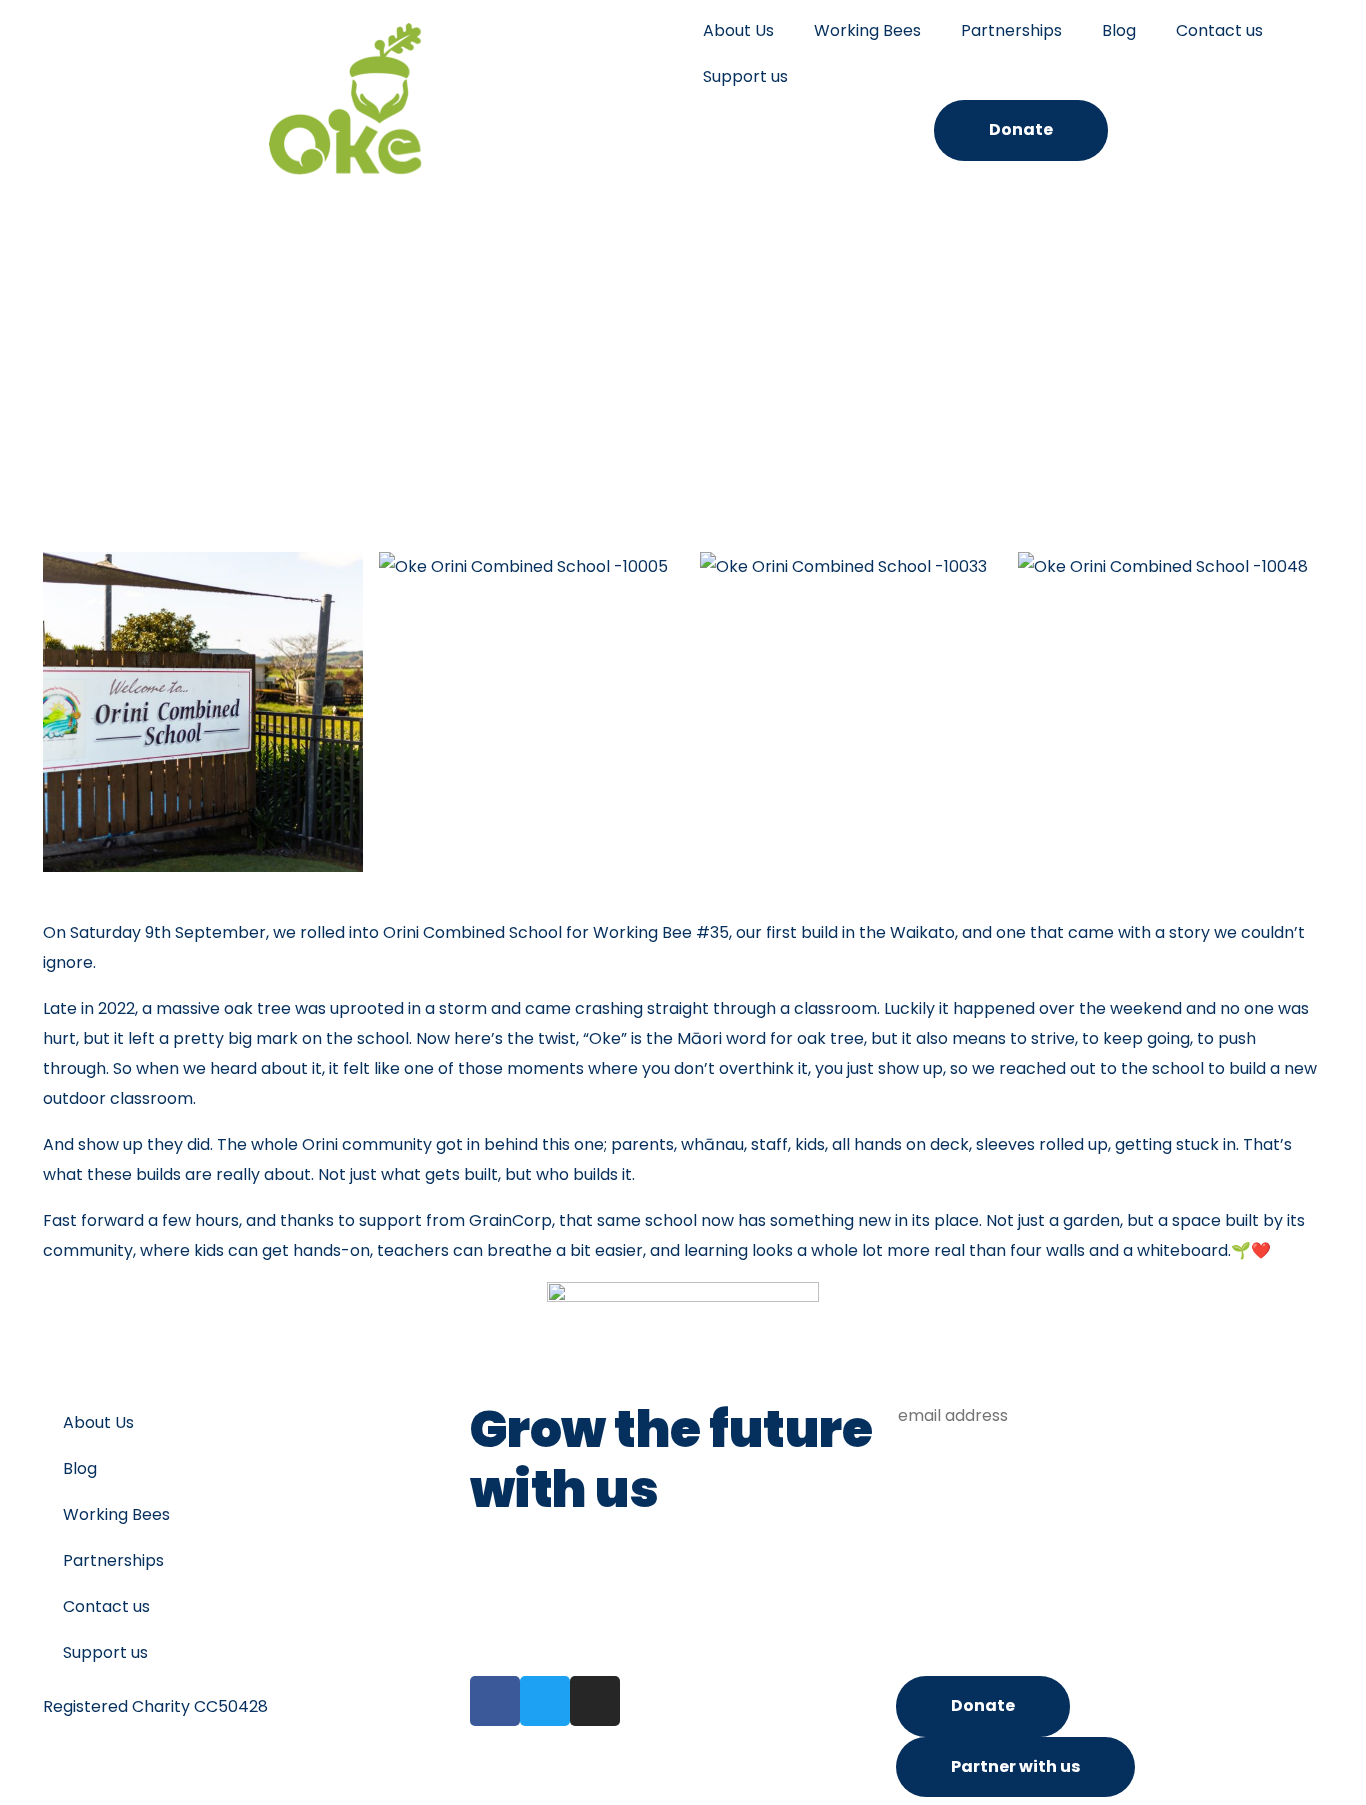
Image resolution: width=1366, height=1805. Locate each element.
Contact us (1219, 30)
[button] (62, 716)
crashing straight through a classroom (726, 1008)
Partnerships (1011, 30)
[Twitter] (545, 1701)
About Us (738, 30)
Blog (1119, 30)
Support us (745, 76)
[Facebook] (495, 1701)
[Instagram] (595, 1701)
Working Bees (867, 30)
